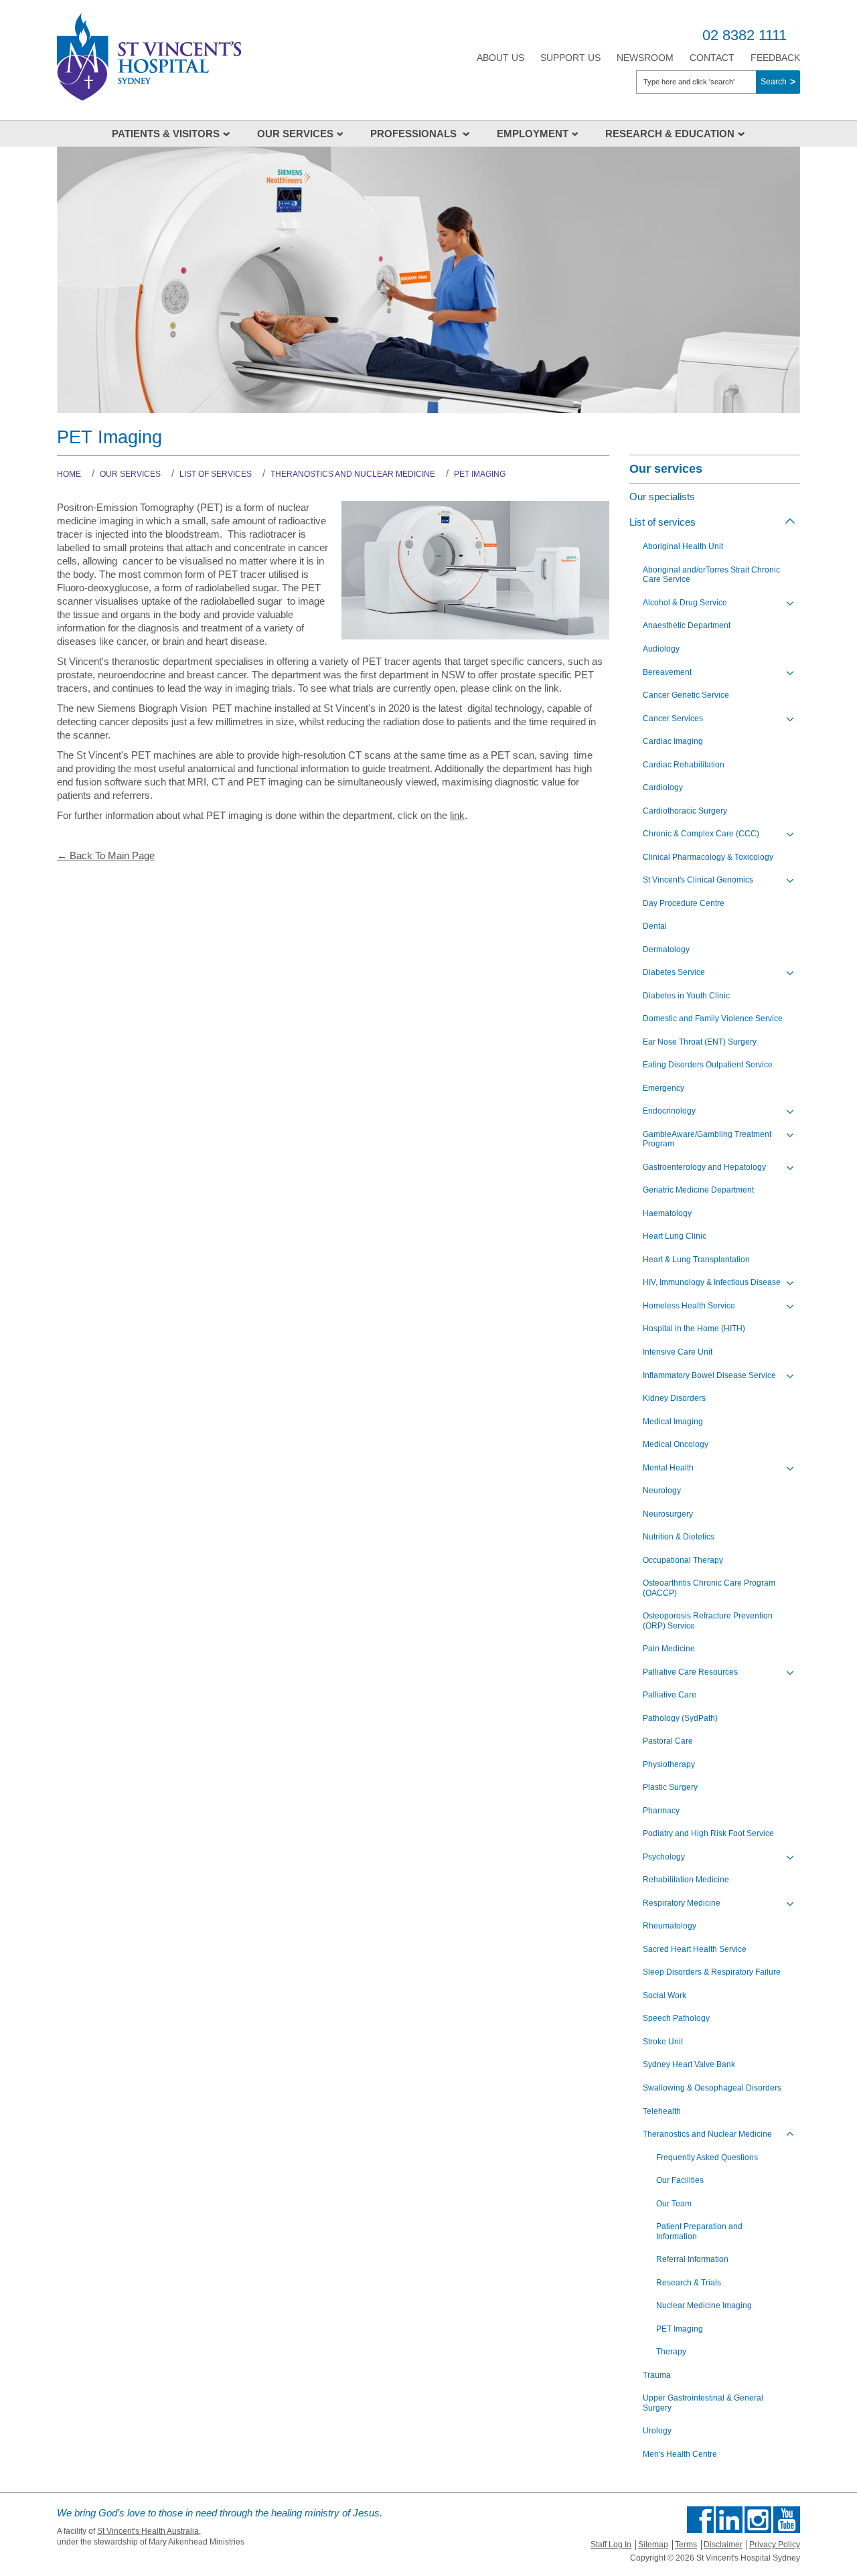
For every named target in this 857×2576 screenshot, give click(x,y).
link (457, 815)
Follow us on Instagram (758, 2520)
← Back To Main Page (106, 855)
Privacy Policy (775, 2545)
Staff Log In (611, 2545)
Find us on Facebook (700, 2520)
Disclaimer (723, 2545)
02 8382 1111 (745, 35)
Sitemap (653, 2545)
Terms (686, 2545)
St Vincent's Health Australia (148, 2531)
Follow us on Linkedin (729, 2520)
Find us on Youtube (787, 2520)
